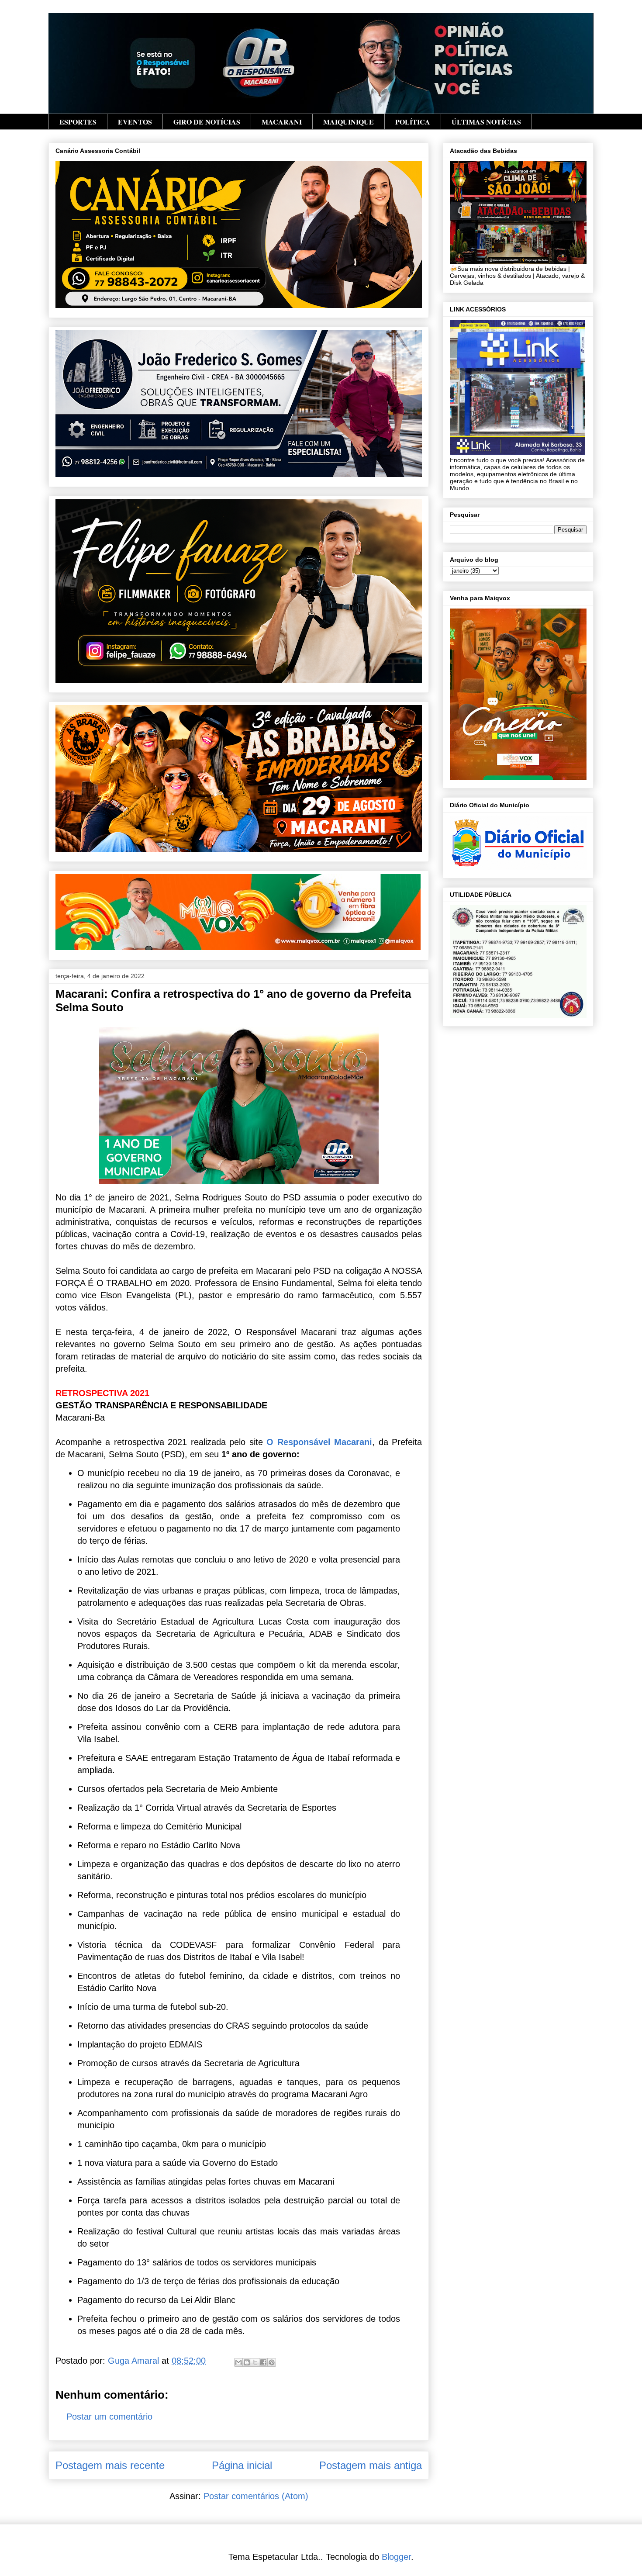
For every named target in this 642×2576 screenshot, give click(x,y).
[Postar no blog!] (247, 2362)
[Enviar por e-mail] (238, 2362)
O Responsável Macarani (319, 1442)
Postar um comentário (109, 2417)
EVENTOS (135, 122)
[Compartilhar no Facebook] (263, 2362)
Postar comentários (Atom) (256, 2496)
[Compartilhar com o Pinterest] (272, 2362)
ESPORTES (78, 122)
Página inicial (242, 2465)
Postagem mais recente (110, 2465)
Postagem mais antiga (371, 2465)
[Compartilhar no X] (255, 2362)
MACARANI (282, 122)
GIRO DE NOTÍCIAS (207, 122)
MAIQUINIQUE (349, 122)
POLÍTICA (413, 122)
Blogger (396, 2557)
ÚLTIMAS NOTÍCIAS (486, 122)
